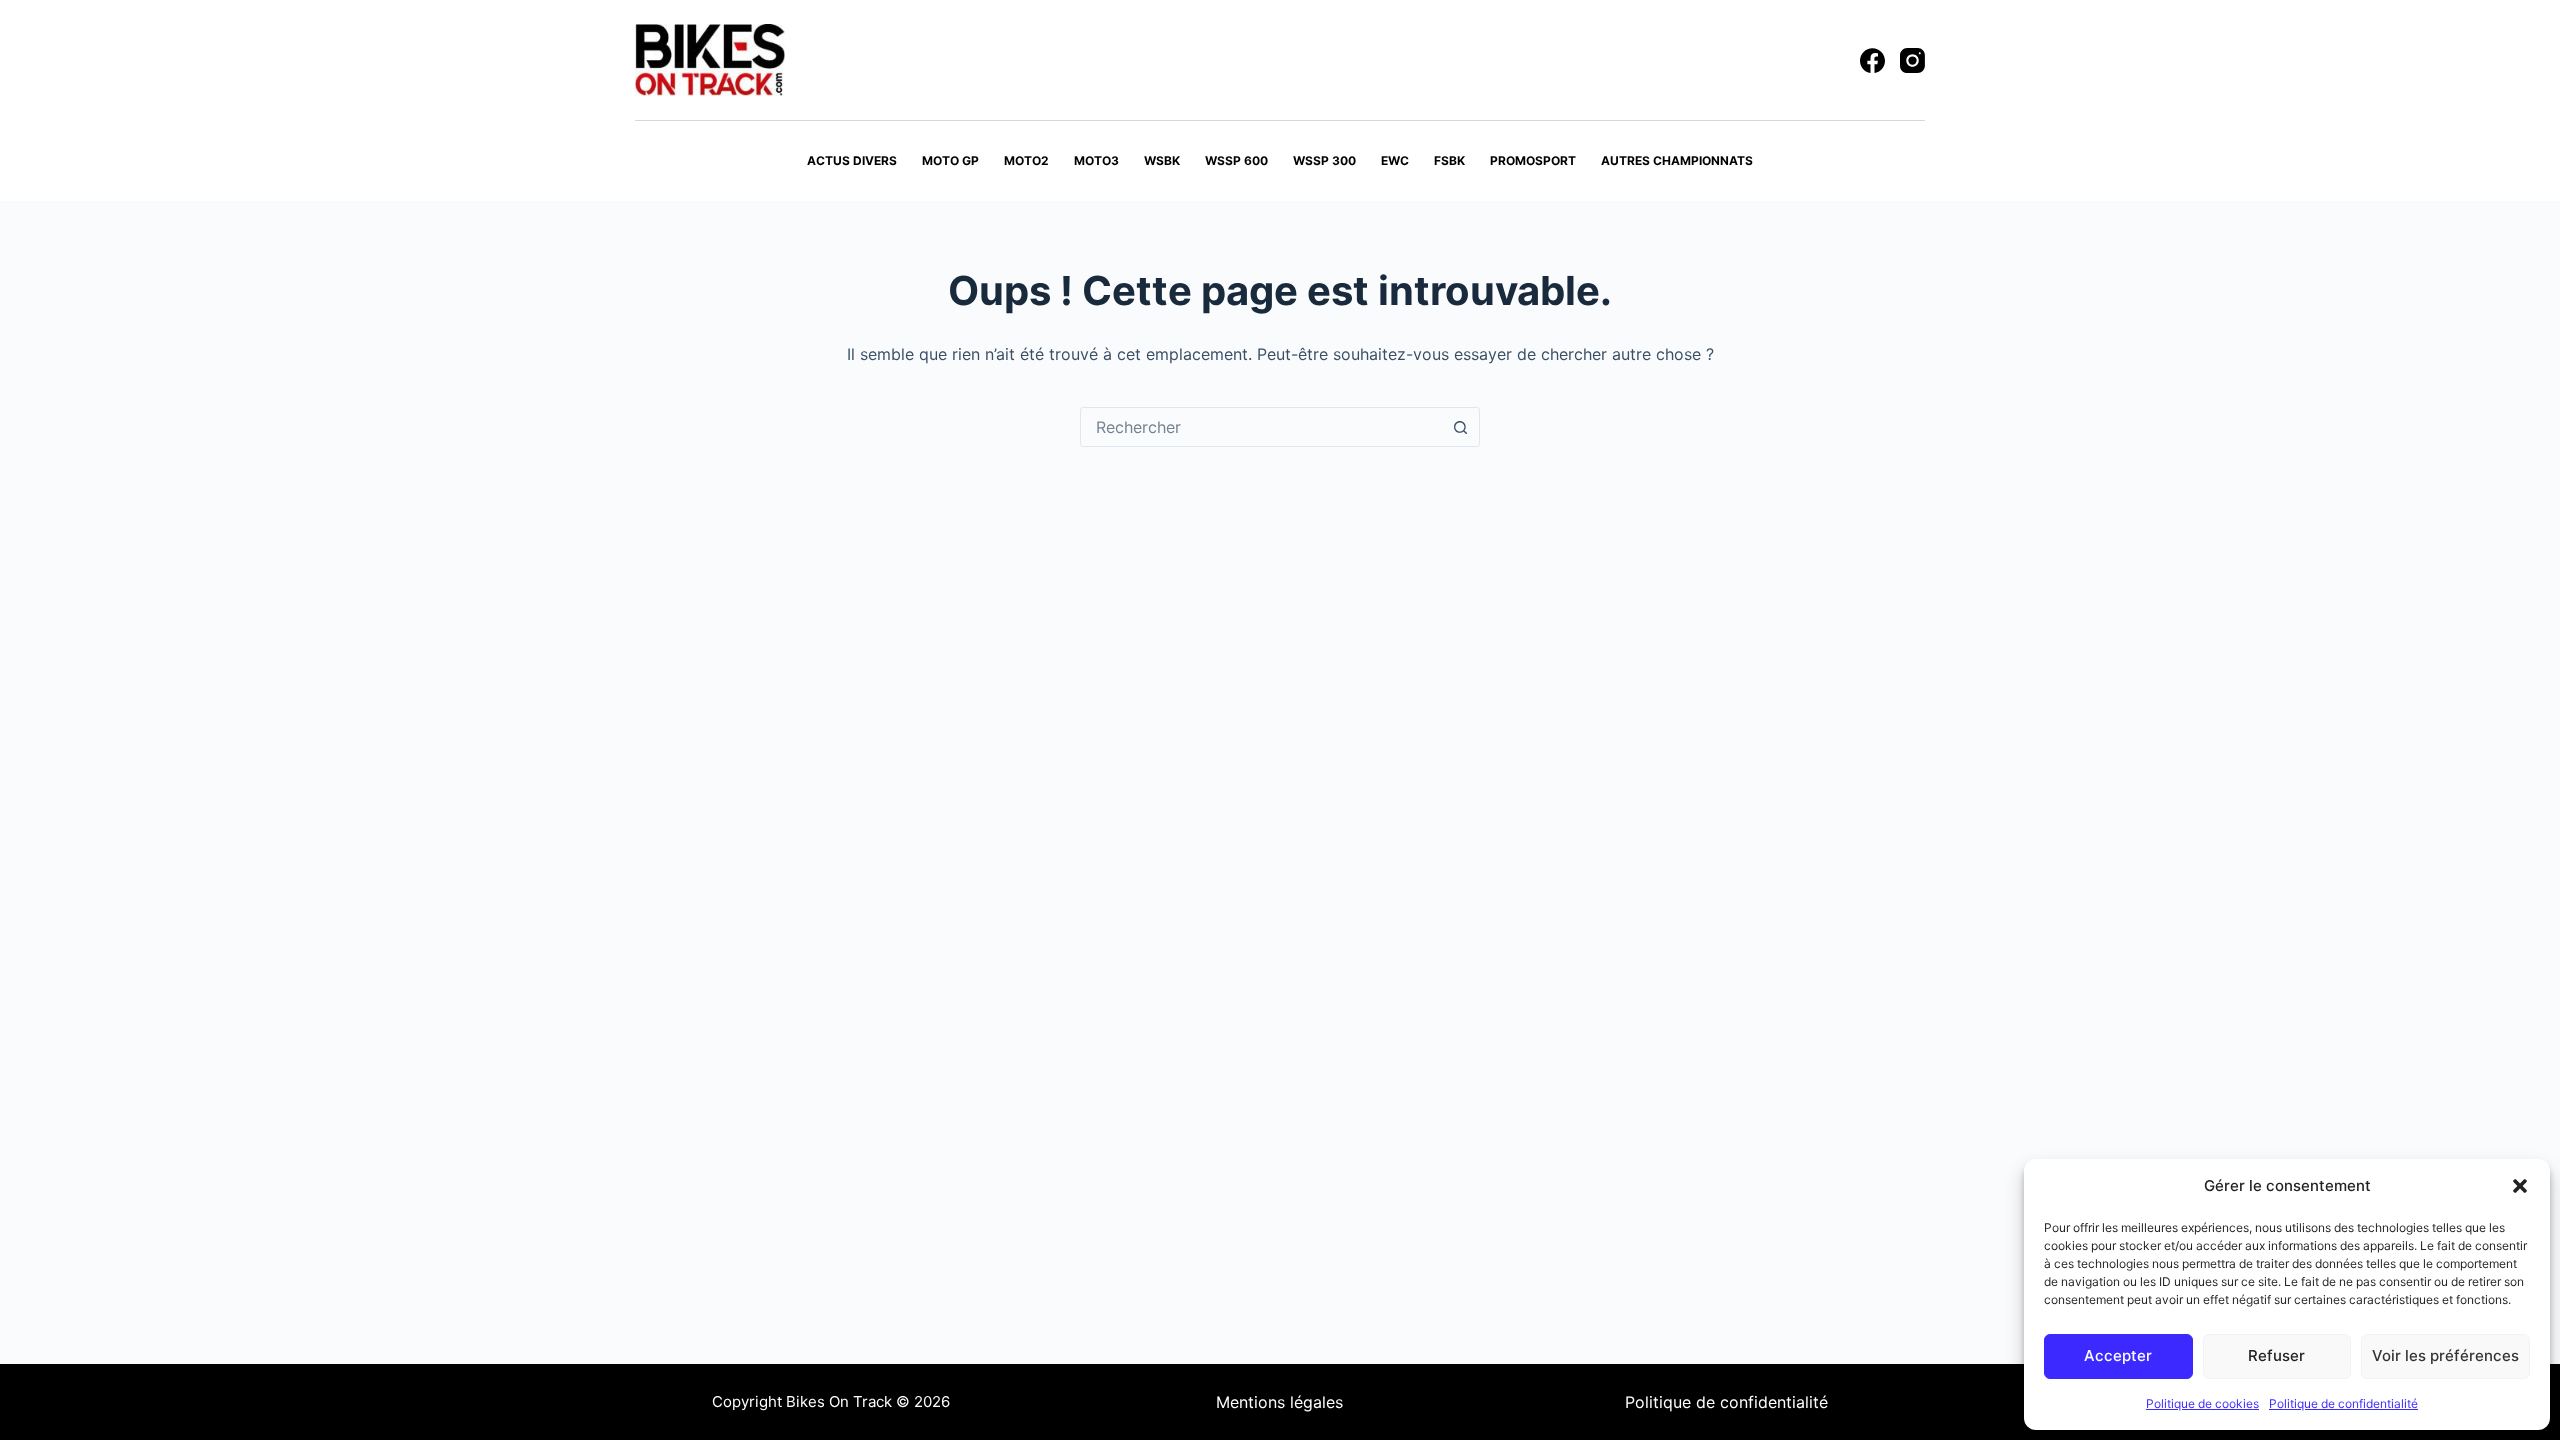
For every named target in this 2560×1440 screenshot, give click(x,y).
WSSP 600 (1236, 160)
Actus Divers (852, 160)
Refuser (2276, 1355)
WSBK (1162, 160)
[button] (2520, 1186)
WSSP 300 (1324, 160)
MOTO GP (950, 160)
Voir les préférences (2445, 1355)
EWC (1395, 160)
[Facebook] (1872, 60)
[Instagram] (1912, 60)
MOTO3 (1096, 160)
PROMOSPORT (1533, 160)
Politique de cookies (2202, 1403)
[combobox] (1261, 427)
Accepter (2118, 1355)
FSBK (1449, 160)
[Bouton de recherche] (1460, 427)
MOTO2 (1026, 160)
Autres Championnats (1677, 160)
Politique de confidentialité (2343, 1403)
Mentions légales (1279, 1402)
